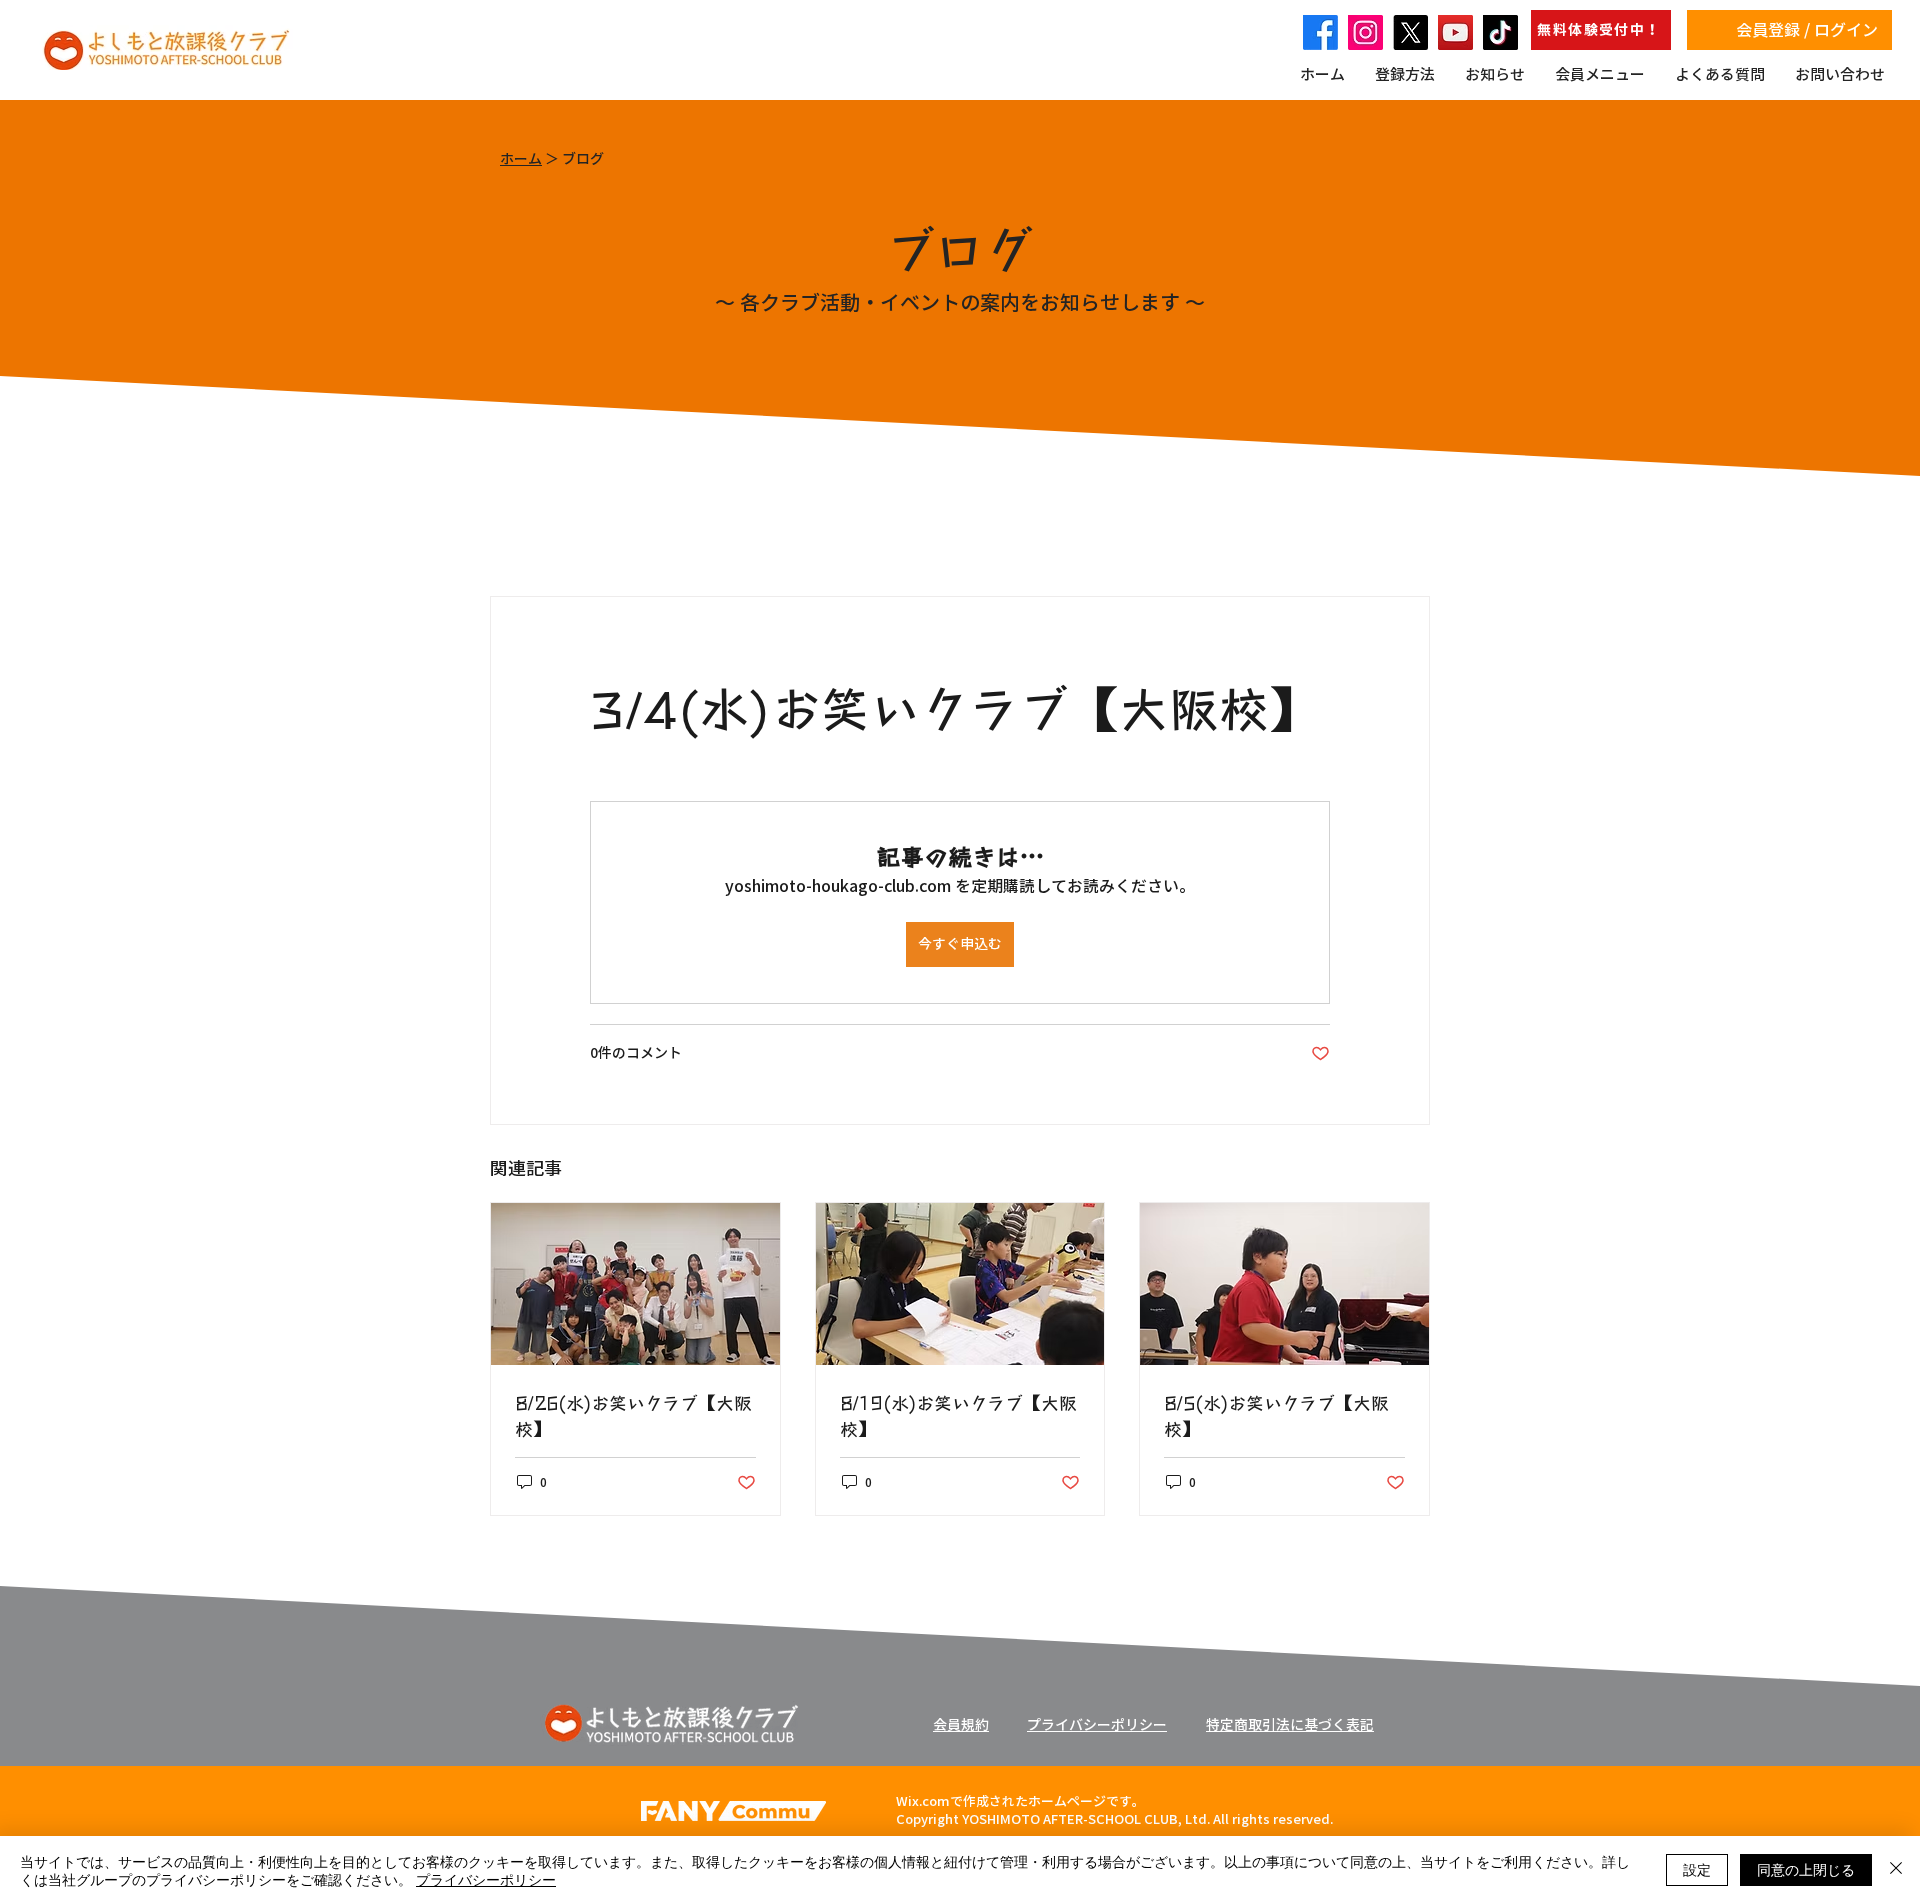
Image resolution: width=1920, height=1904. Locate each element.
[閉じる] (1896, 1870)
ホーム (521, 159)
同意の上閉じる (1806, 1869)
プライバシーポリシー (486, 1879)
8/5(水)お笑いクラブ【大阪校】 (1276, 1415)
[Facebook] (1320, 32)
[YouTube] (1455, 32)
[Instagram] (1365, 32)
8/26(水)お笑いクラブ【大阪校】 (633, 1415)
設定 (1697, 1869)
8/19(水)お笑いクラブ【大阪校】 (958, 1415)
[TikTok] (1500, 32)
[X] (1410, 32)
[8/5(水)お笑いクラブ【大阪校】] (1284, 1284)
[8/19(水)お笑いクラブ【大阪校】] (960, 1284)
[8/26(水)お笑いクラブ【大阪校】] (635, 1284)
